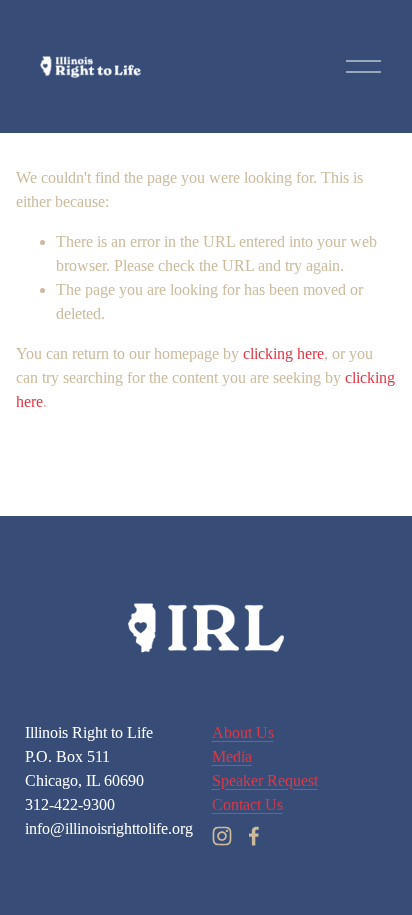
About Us (243, 732)
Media (232, 756)
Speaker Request (265, 780)
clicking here (283, 353)
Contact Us (247, 804)
